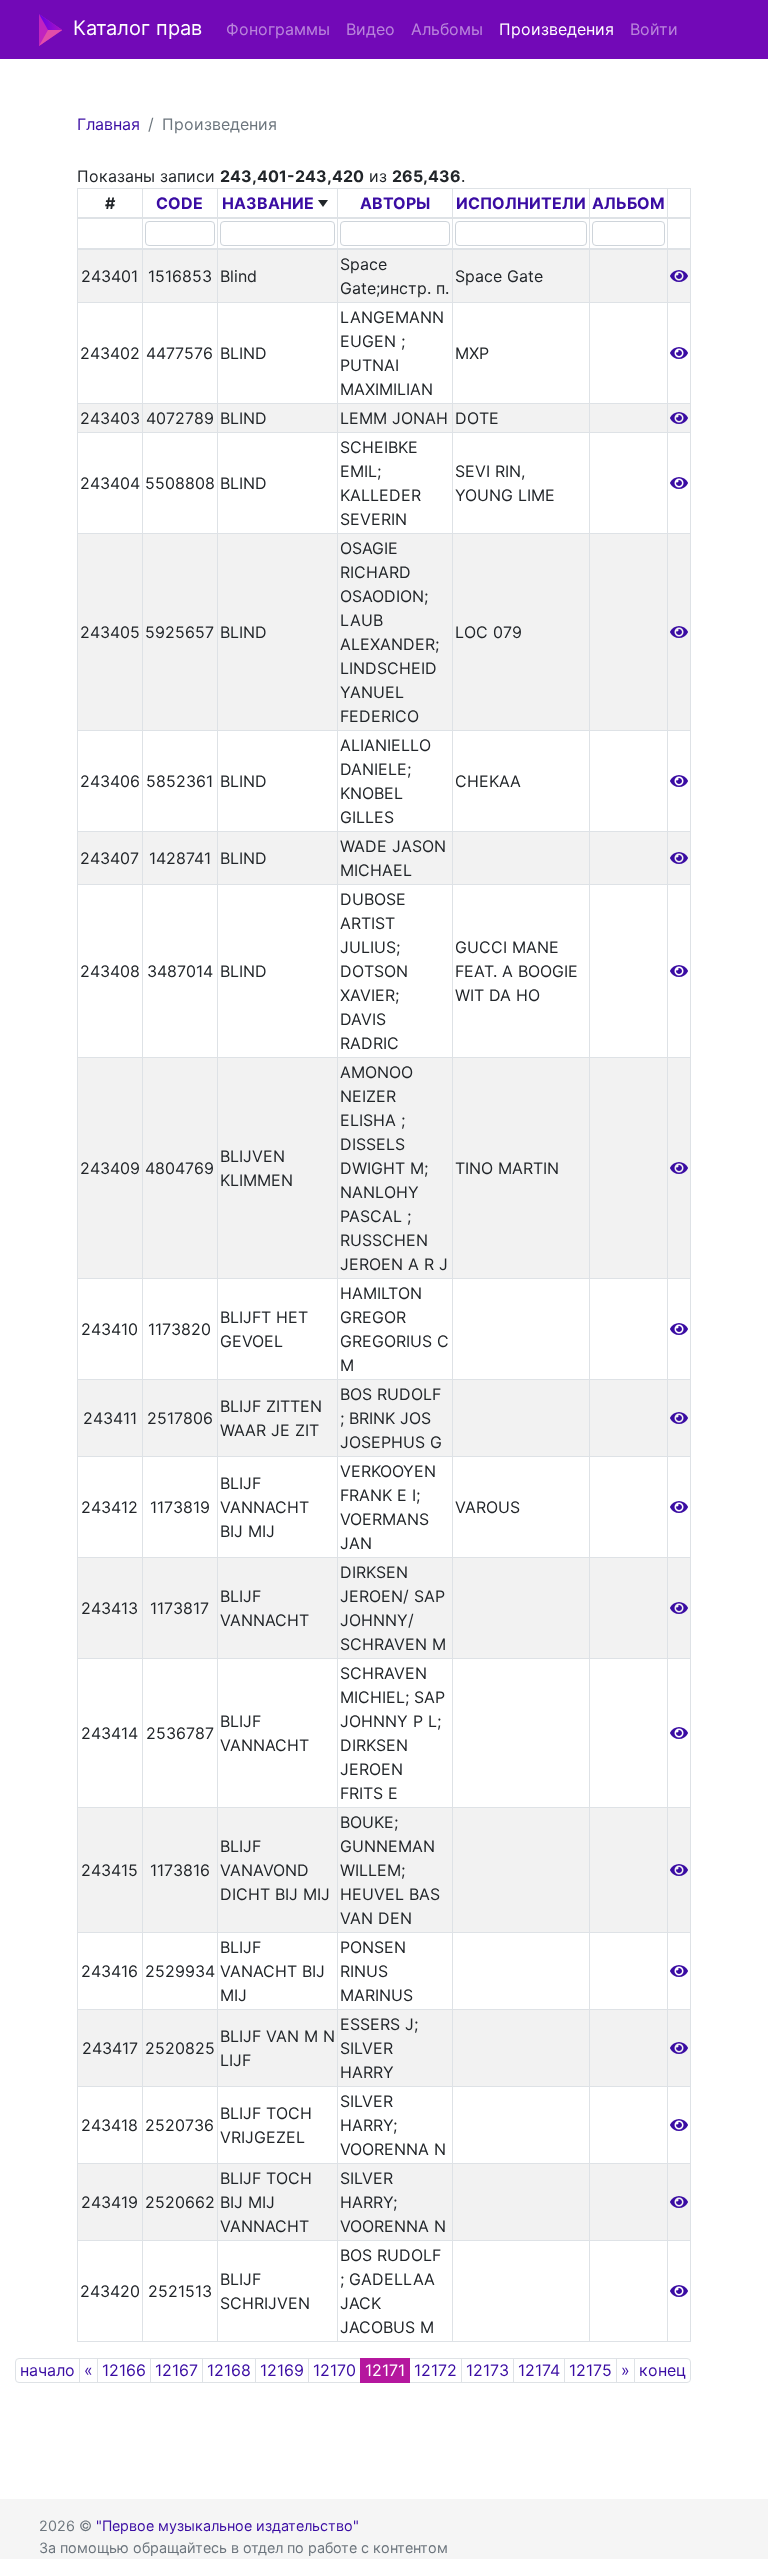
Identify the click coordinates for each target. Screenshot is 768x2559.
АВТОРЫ (395, 203)
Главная (108, 124)
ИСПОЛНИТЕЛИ (521, 203)
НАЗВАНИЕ (268, 203)
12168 (229, 2370)
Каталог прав (137, 28)
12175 (590, 2370)
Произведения (556, 29)
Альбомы (447, 29)
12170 (334, 2370)
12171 (385, 2370)
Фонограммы (278, 29)
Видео (370, 29)
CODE (179, 203)
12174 (539, 2370)
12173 (487, 2370)
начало (47, 2370)
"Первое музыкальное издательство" (227, 2525)
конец (662, 2370)
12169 (282, 2370)
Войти (654, 29)
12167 (176, 2370)
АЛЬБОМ (628, 203)
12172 (435, 2370)
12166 (124, 2370)
